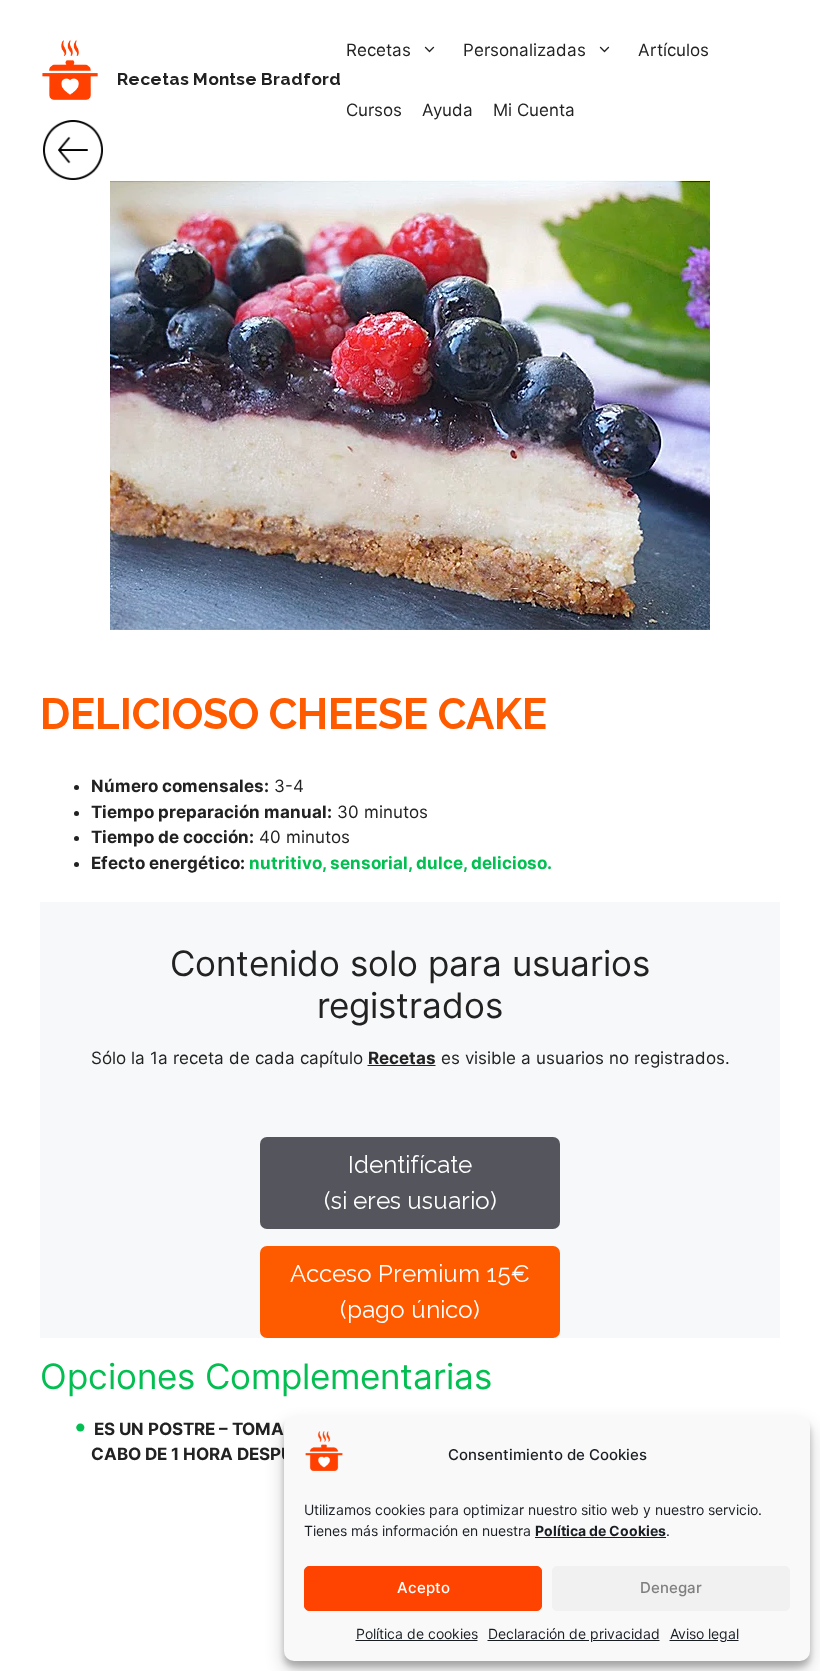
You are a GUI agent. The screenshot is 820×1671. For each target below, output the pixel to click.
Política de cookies (417, 1633)
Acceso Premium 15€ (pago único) (410, 1291)
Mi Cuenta (534, 110)
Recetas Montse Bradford (229, 79)
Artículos (673, 50)
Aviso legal (704, 1633)
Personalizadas (524, 50)
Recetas (378, 50)
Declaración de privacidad (574, 1633)
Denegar (671, 1587)
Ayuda (447, 110)
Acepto (423, 1587)
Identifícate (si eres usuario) (410, 1182)
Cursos (374, 110)
